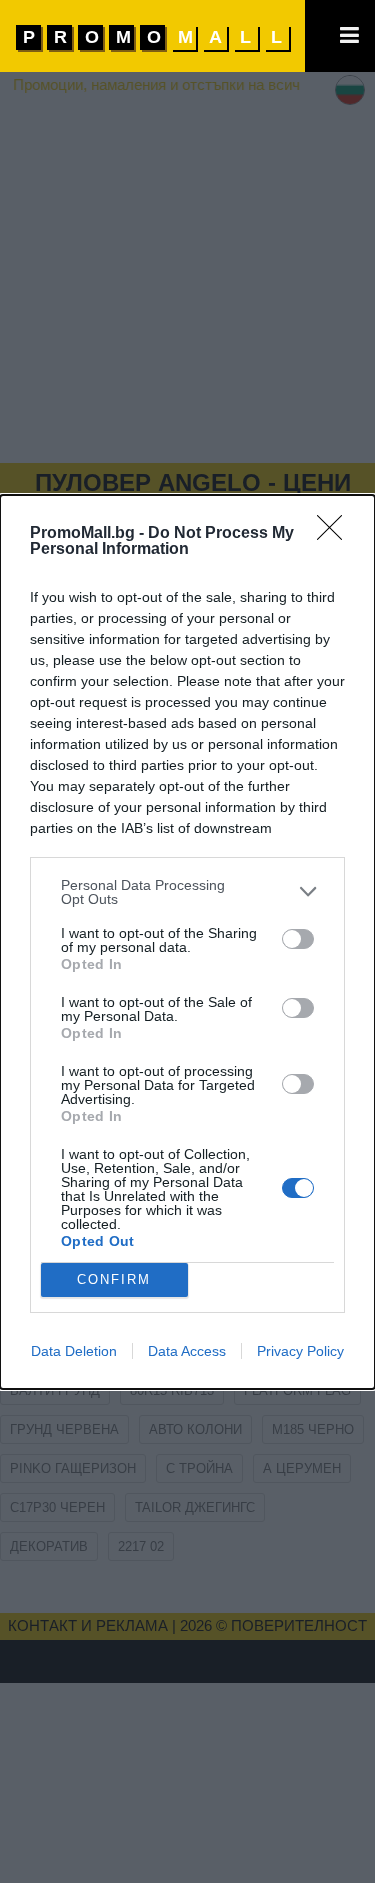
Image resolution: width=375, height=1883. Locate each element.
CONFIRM (114, 1279)
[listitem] (187, 892)
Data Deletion (74, 1351)
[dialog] (187, 942)
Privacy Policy (300, 1351)
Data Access (187, 1351)
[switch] (298, 939)
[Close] (336, 534)
